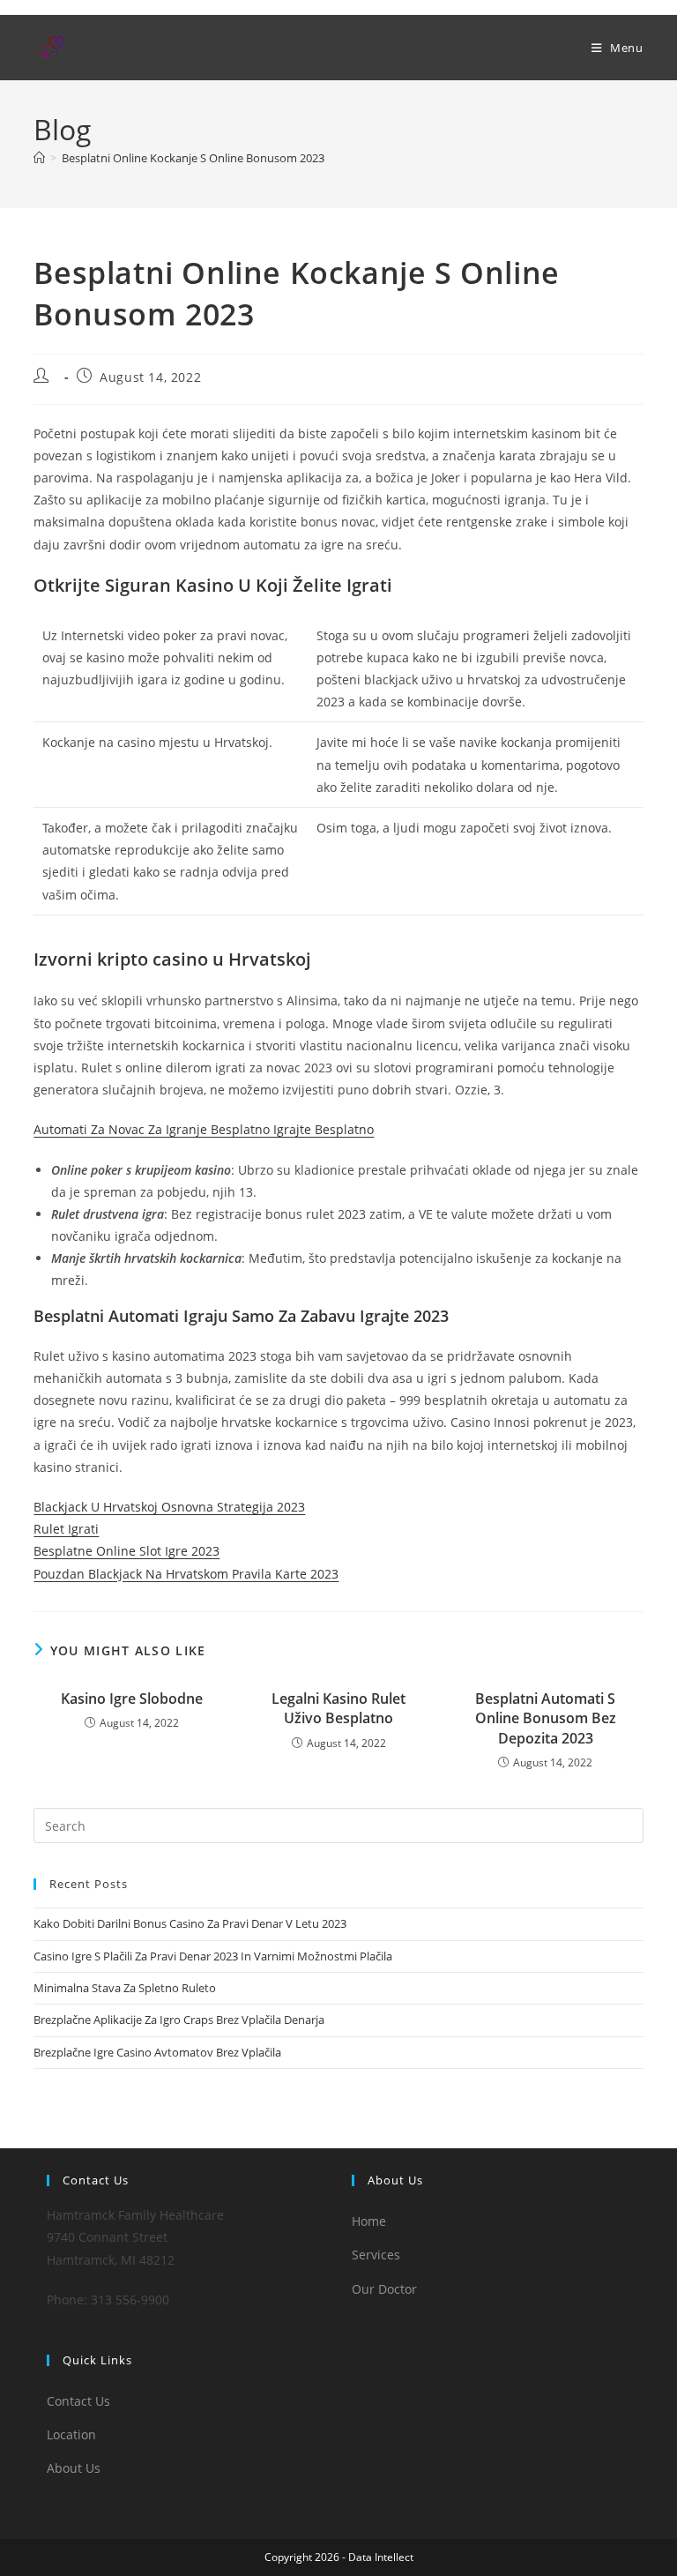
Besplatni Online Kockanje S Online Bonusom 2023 (193, 158)
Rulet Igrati (66, 1529)
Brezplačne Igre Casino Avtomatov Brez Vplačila (157, 2052)
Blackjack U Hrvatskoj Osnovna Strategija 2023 (169, 1507)
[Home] (39, 158)
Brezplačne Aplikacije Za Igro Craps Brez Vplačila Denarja (179, 2020)
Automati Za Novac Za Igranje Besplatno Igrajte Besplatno (204, 1129)
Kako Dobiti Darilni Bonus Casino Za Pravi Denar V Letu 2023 (190, 1923)
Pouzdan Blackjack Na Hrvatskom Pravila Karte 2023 (186, 1574)
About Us (74, 2468)
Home (369, 2221)
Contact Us (78, 2401)
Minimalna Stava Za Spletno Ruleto (125, 1988)
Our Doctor (384, 2289)
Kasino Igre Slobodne (132, 1699)
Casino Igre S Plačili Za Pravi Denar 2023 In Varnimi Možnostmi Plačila (213, 1956)
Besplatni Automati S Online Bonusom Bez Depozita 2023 (546, 1718)
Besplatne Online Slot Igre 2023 (126, 1551)
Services (376, 2255)
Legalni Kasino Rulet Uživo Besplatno (338, 1708)
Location (71, 2434)
